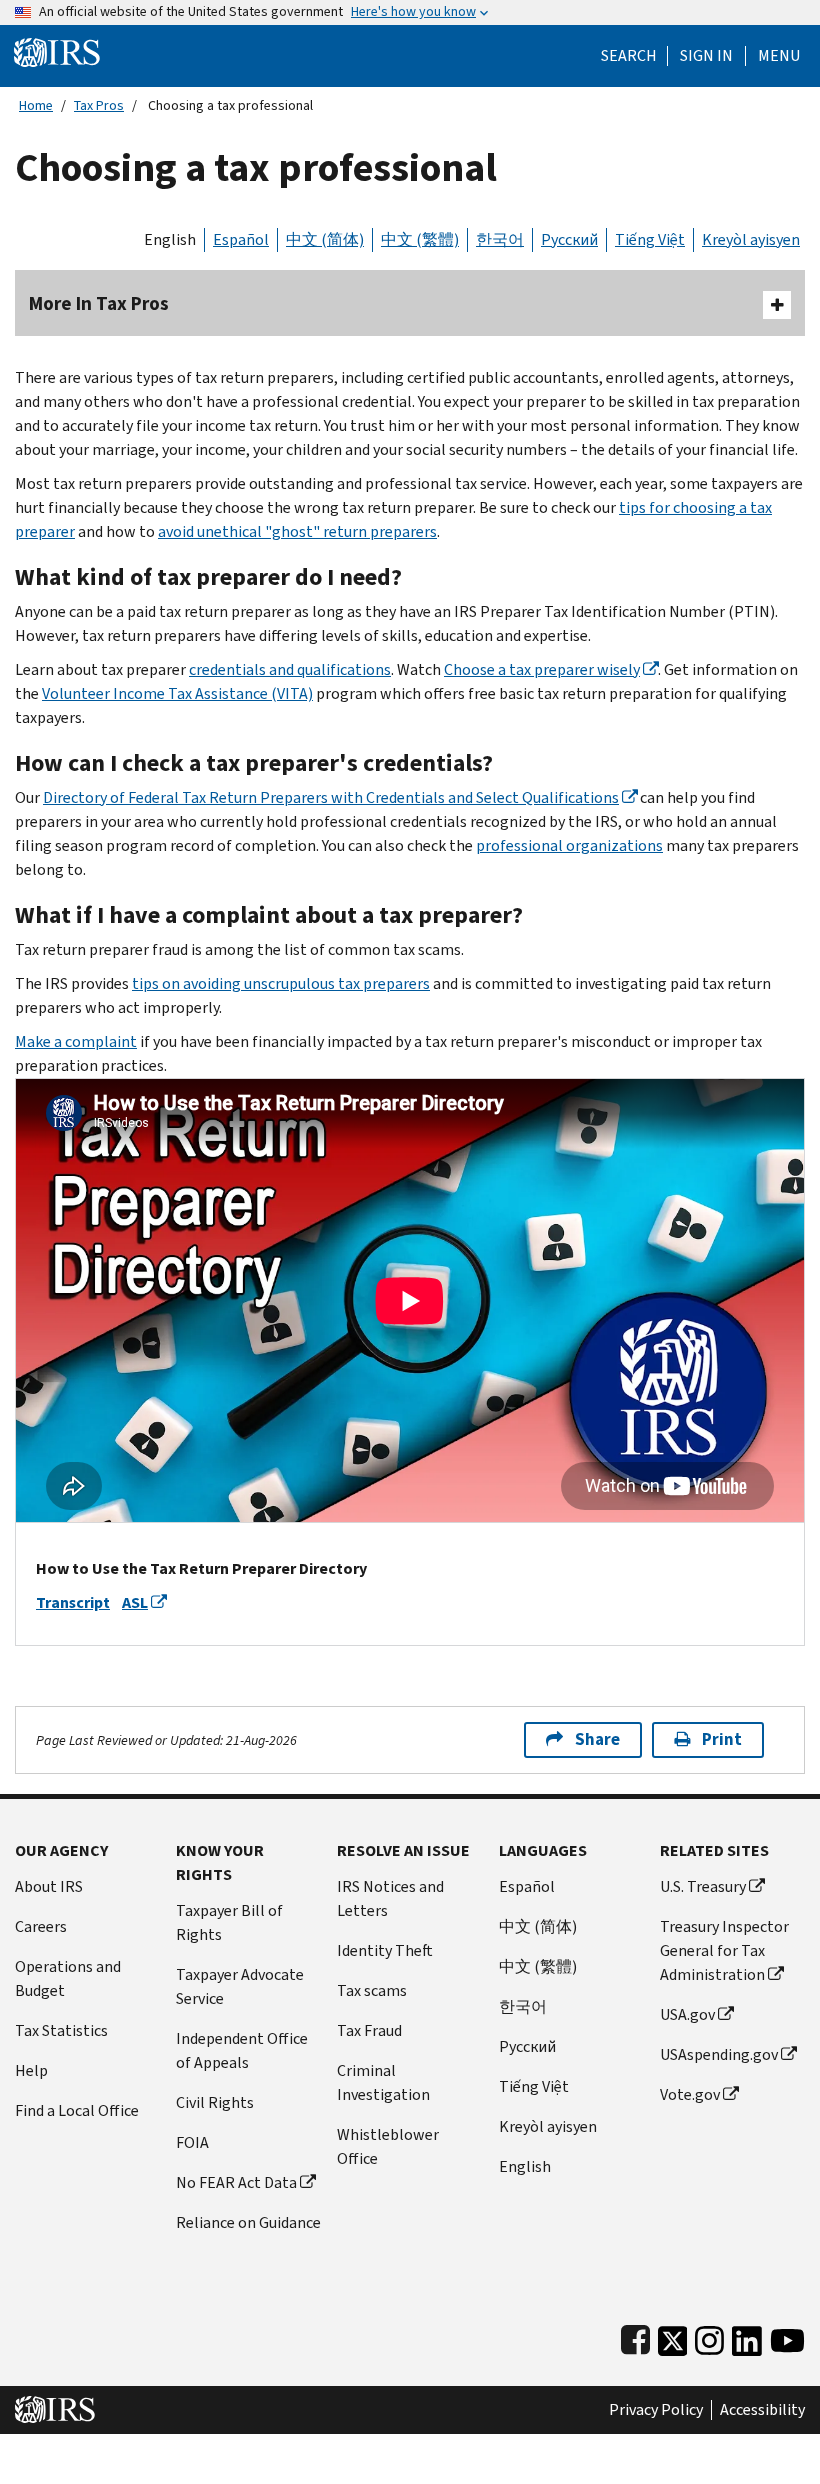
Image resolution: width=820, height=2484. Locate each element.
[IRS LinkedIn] (747, 2336)
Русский (569, 239)
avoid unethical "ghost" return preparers (297, 531)
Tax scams (372, 1990)
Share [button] (597, 1739)
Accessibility (762, 2410)
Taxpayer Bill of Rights (229, 1922)
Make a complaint (76, 1041)
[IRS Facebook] (635, 2336)
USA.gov (687, 2014)
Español (241, 239)
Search (629, 56)
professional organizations (569, 845)
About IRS (49, 1886)
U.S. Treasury (703, 1886)
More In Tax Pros (99, 303)
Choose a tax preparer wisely (542, 669)
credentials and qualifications (290, 669)
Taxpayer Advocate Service (240, 1986)
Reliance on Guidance (248, 2222)
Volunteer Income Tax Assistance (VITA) (177, 693)
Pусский (527, 2046)
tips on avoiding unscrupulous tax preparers (281, 983)
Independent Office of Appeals (242, 2050)
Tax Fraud (369, 2030)
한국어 (500, 239)
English (170, 239)
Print (722, 1739)
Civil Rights (215, 2102)
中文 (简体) (325, 239)
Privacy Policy (656, 2410)
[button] (706, 56)
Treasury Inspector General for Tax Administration (724, 1950)
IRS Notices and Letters (390, 1898)
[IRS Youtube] (787, 2336)
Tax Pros (99, 105)
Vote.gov (690, 2094)
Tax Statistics (61, 2030)
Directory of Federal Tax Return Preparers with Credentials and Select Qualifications (331, 797)
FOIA (192, 2142)
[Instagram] (709, 2336)
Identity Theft (385, 1950)
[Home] (57, 51)
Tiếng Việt (650, 239)
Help (31, 2070)
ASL (135, 1602)
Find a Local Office (77, 2110)
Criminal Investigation (383, 2082)
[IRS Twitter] (673, 2336)
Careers (41, 1926)
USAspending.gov (719, 2054)
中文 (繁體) (420, 239)
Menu (779, 56)
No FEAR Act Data (236, 2182)
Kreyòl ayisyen (751, 239)
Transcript (73, 1602)
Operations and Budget (68, 1978)
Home (36, 105)
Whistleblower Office (388, 2146)
